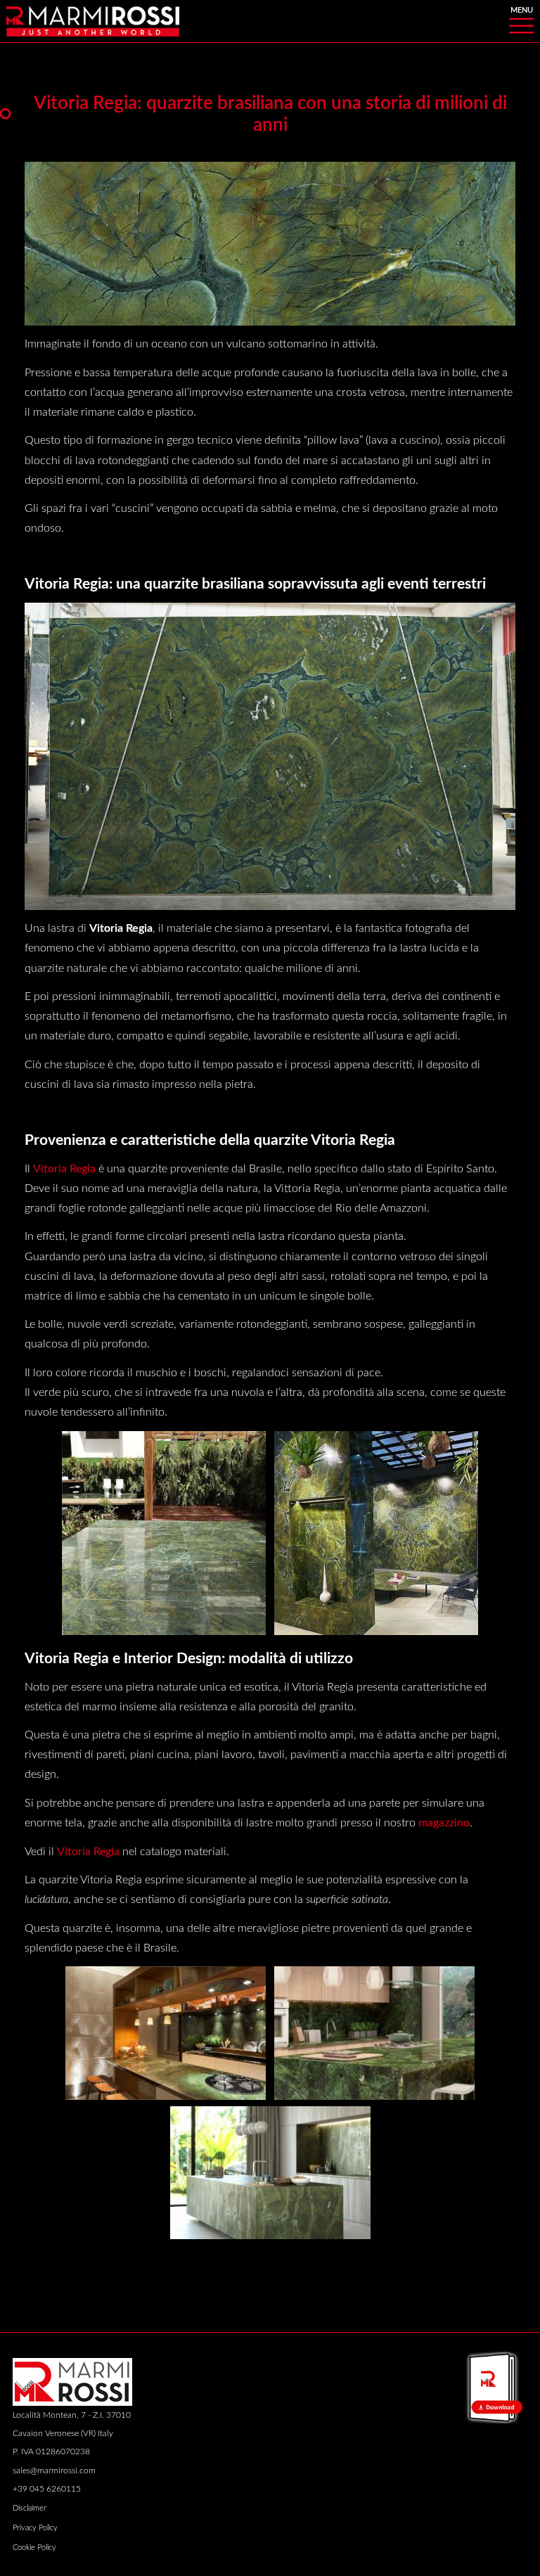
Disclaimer (30, 2508)
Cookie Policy (34, 2548)
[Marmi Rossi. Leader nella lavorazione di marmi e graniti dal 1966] (93, 20)
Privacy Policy (35, 2528)
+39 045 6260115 (47, 2489)
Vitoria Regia (64, 1169)
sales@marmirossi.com (54, 2471)
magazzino (444, 1823)
